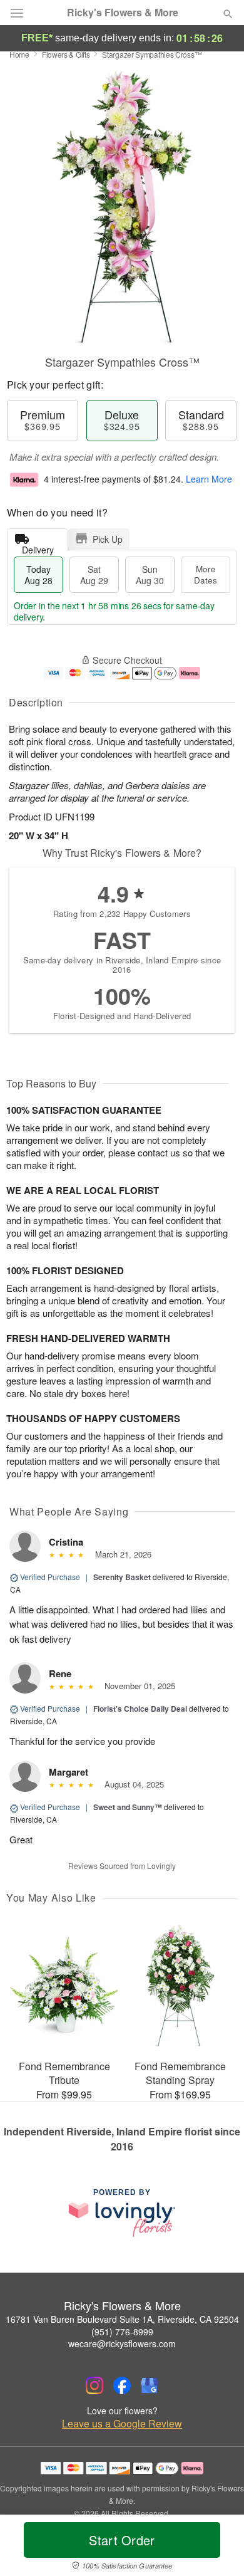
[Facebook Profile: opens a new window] (122, 2385)
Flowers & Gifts (66, 54)
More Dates (206, 574)
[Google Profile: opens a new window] (150, 2385)
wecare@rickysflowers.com (122, 2343)
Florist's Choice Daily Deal (140, 1709)
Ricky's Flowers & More (123, 13)
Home (19, 54)
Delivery (38, 547)
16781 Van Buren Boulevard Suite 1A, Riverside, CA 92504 (122, 2319)
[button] (217, 2548)
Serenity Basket (122, 1577)
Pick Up (108, 539)
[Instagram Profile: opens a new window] (94, 2385)
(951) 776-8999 (122, 2332)
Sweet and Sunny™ (128, 1807)
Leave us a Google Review (122, 2424)
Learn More (209, 479)
